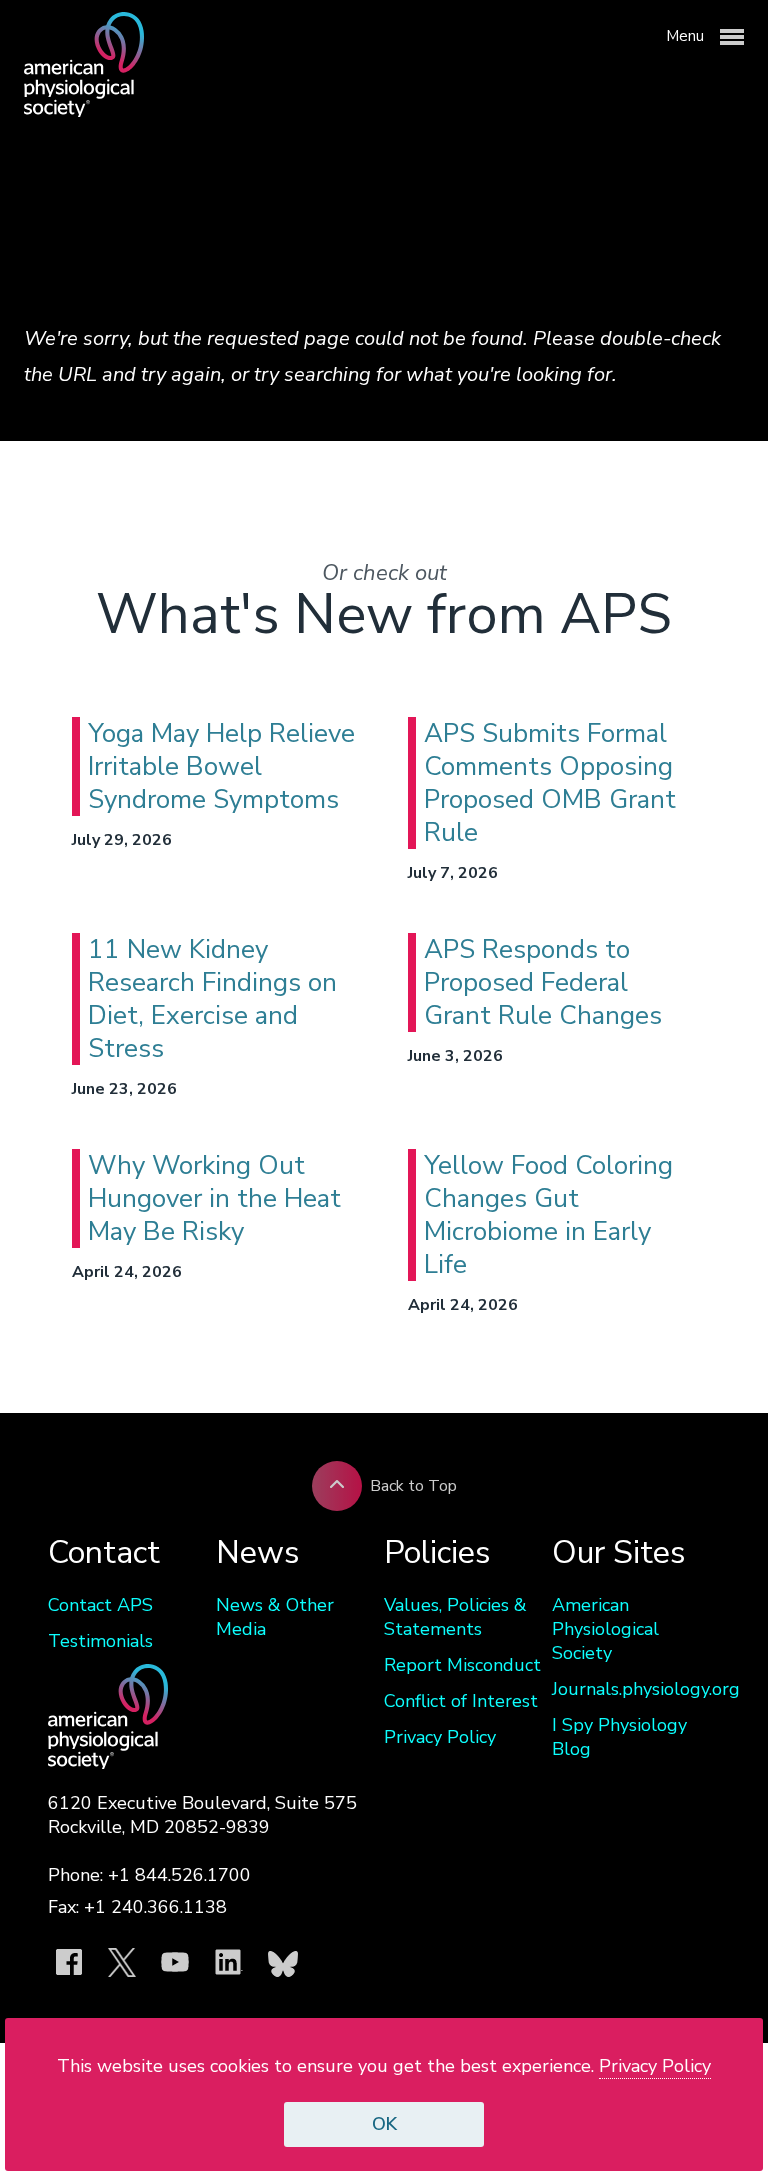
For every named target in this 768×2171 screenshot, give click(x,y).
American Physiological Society (605, 1629)
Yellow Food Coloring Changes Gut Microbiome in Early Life (548, 1215)
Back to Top (413, 1486)
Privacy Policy (440, 1737)
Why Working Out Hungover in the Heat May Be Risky (214, 1198)
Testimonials (100, 1641)
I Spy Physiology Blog (619, 1737)
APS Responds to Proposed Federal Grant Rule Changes (543, 982)
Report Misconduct (462, 1665)
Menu (687, 36)
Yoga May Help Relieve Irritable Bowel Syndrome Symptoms (221, 766)
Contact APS (100, 1605)
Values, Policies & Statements (455, 1617)
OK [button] (384, 2124)
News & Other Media (275, 1617)
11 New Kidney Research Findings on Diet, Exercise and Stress (212, 999)
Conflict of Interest (461, 1701)
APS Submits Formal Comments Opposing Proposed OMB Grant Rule (550, 783)
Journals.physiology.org (636, 1689)
